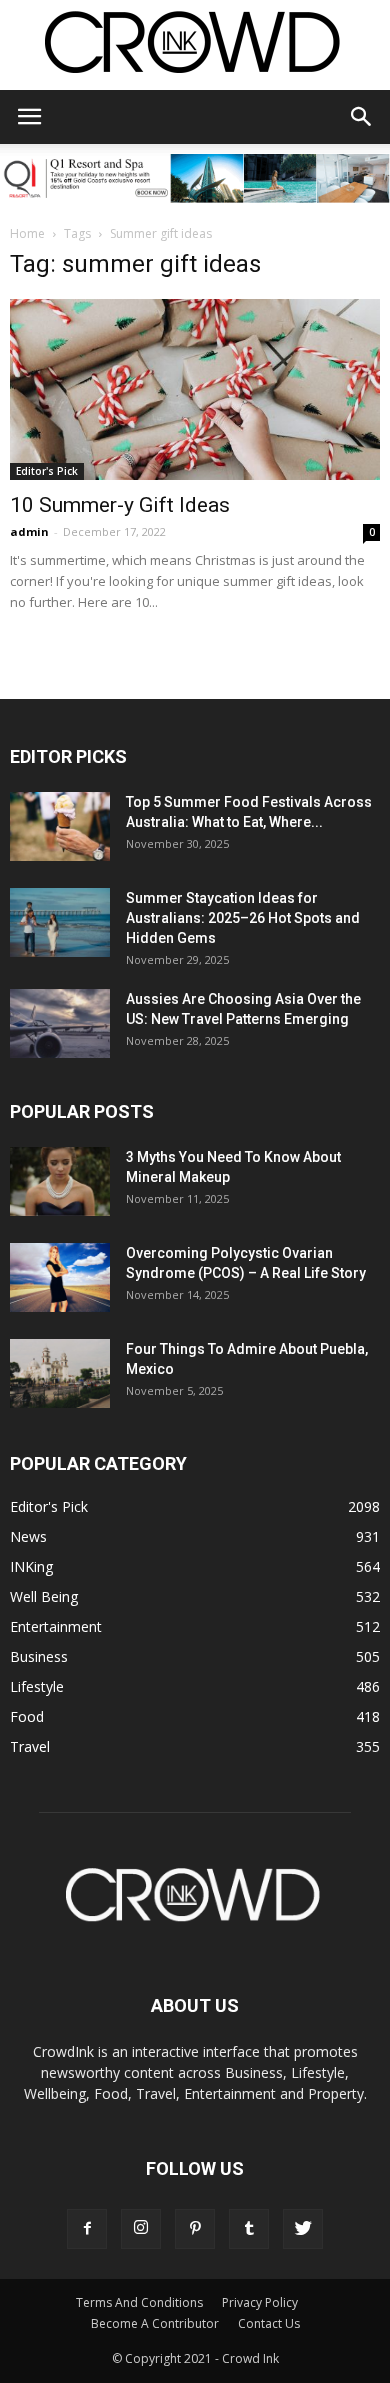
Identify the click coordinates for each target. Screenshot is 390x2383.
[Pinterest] (195, 2229)
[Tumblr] (249, 2229)
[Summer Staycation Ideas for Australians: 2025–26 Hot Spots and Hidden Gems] (60, 922)
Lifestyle (37, 1686)
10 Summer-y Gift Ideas (120, 505)
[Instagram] (141, 2229)
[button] (362, 117)
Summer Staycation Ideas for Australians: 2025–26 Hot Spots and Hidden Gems (243, 918)
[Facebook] (87, 2229)
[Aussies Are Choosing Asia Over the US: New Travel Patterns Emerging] (60, 1023)
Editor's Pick (47, 471)
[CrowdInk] (195, 46)
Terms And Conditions (139, 2302)
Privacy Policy (260, 2302)
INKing (31, 1566)
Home (27, 233)
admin (29, 531)
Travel (30, 1746)
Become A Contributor (155, 2323)
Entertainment (56, 1626)
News (28, 1536)
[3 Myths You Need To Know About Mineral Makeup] (60, 1181)
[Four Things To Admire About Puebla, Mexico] (60, 1373)
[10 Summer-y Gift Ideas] (195, 389)
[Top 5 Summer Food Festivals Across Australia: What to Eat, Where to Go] (60, 826)
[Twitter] (303, 2229)
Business (39, 1656)
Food (27, 1716)
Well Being (44, 1596)
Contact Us (269, 2323)
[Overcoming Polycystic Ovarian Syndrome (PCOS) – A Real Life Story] (60, 1277)
